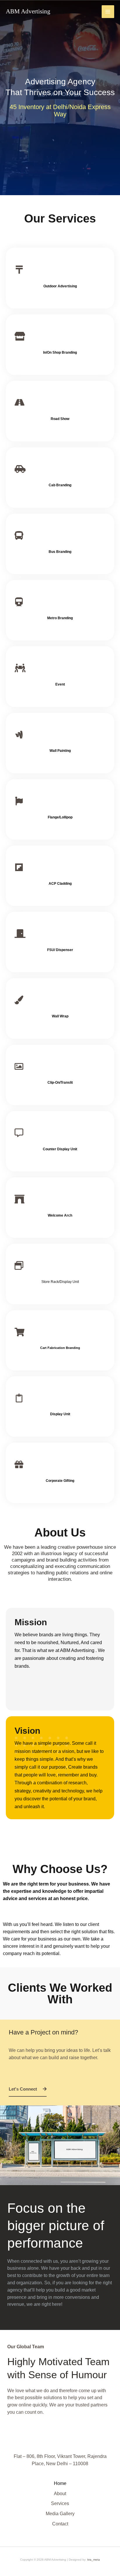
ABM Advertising (28, 11)
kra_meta (94, 2560)
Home (60, 2483)
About (60, 2494)
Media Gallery (60, 2514)
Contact (60, 2524)
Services (60, 2503)
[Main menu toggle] (108, 11)
